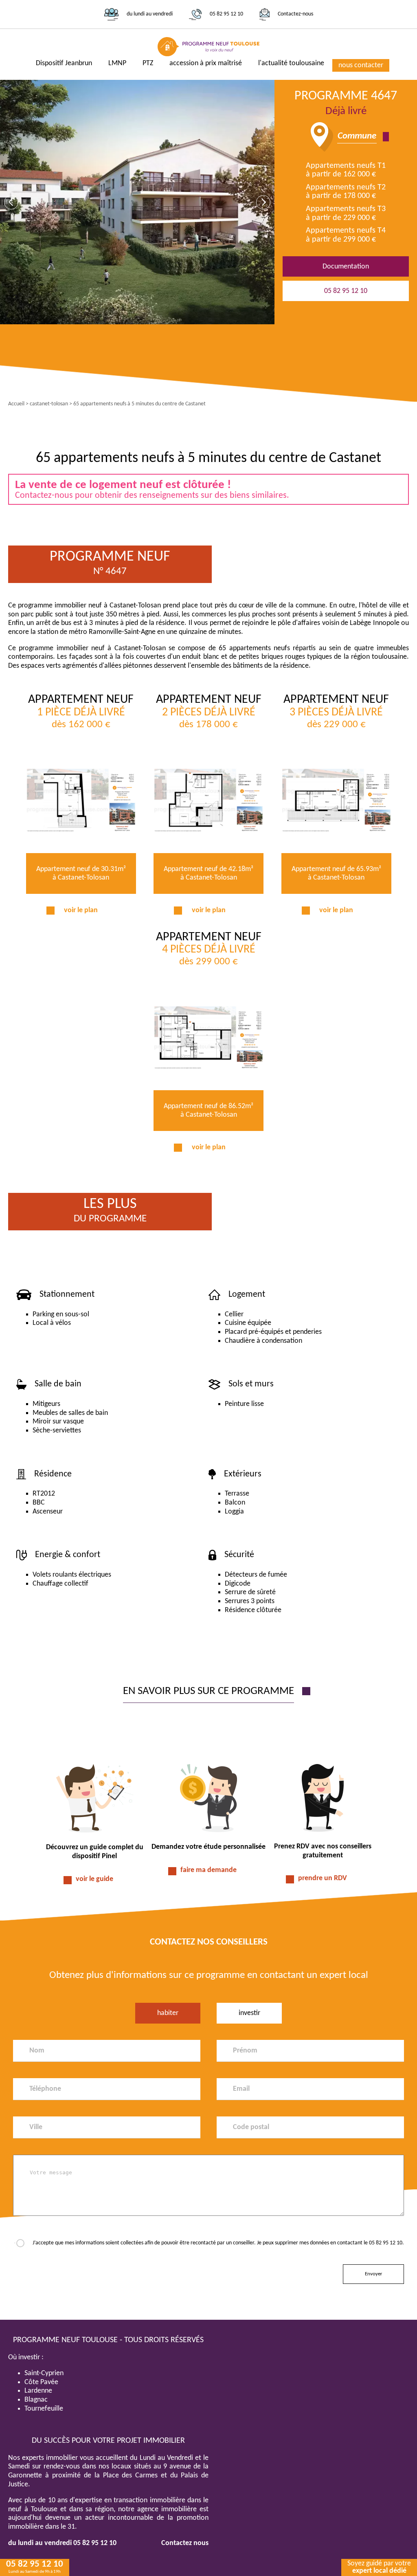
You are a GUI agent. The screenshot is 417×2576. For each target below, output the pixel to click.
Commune (357, 136)
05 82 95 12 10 (226, 14)
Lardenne (38, 2391)
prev (11, 202)
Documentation (346, 267)
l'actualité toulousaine (291, 63)
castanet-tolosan (49, 404)
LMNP (117, 63)
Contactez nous (185, 2543)
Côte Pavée (41, 2382)
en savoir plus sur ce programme (208, 1691)
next (263, 202)
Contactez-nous (295, 14)
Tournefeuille (44, 2409)
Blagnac (36, 2400)
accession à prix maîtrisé (206, 63)
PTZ (148, 63)
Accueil (16, 404)
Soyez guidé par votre (379, 2567)
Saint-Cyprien (44, 2373)
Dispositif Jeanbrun (64, 63)
